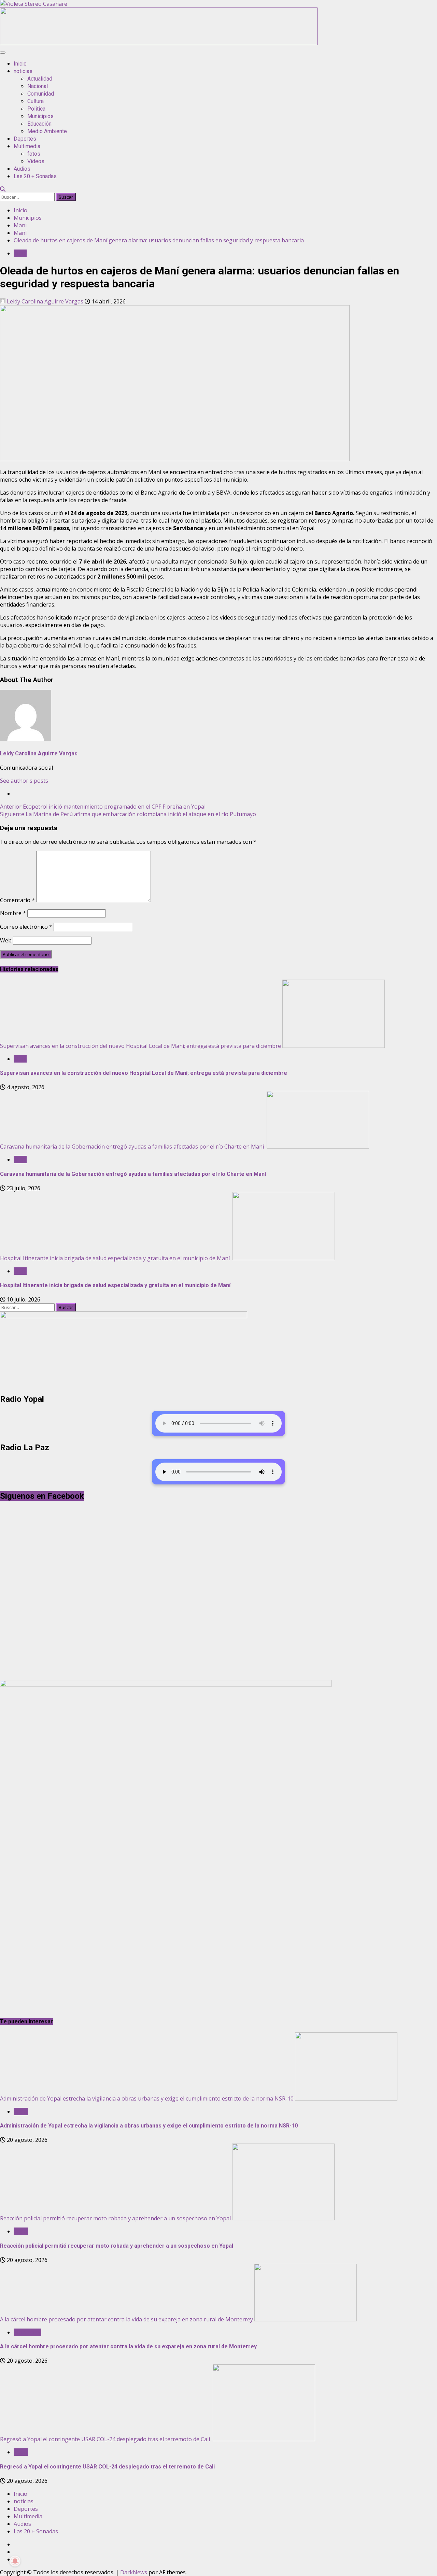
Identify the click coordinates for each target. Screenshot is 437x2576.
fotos (34, 154)
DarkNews (134, 2572)
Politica (36, 109)
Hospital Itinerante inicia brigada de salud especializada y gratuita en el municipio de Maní (116, 1258)
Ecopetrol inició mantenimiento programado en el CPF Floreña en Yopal (103, 807)
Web (6, 940)
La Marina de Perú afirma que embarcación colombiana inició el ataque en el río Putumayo (128, 814)
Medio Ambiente (47, 131)
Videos (36, 161)
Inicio (20, 64)
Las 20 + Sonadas (35, 176)
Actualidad (40, 79)
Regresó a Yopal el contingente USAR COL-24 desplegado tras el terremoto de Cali (106, 2439)
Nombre (13, 913)
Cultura (36, 101)
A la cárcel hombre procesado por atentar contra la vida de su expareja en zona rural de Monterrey (126, 2319)
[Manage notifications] (15, 2561)
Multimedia (27, 146)
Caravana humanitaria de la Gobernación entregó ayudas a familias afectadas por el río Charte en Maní (133, 1147)
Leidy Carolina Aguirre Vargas (45, 301)
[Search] (3, 189)
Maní (20, 253)
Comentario (17, 900)
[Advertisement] (159, 43)
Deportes (25, 139)
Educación (39, 124)
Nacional (38, 86)
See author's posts (24, 781)
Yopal (21, 2111)
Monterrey (27, 2332)
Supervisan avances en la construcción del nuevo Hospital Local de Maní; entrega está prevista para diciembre (140, 1046)
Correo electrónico (26, 927)
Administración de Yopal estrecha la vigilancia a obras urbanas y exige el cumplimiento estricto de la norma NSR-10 (147, 2098)
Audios (22, 169)
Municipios (40, 116)
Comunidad (41, 94)
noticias (23, 71)
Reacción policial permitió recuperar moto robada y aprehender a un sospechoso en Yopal (115, 2218)
